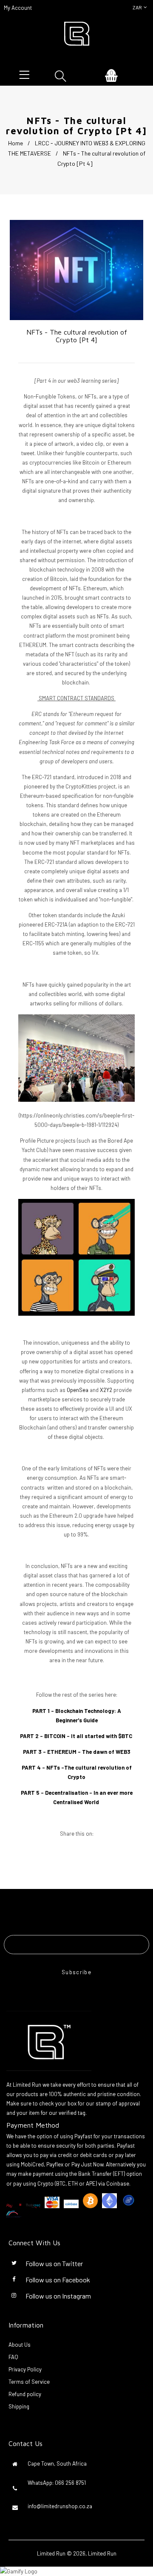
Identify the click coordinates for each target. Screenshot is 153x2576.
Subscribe (76, 1972)
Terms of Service (29, 2382)
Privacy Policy (25, 2369)
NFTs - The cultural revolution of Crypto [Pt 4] (77, 336)
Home (16, 143)
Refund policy (25, 2394)
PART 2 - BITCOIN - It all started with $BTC (76, 1736)
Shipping (19, 2406)
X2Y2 (106, 1390)
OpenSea (78, 1390)
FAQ (13, 2357)
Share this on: (77, 1834)
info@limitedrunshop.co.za (60, 2506)
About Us (20, 2345)
